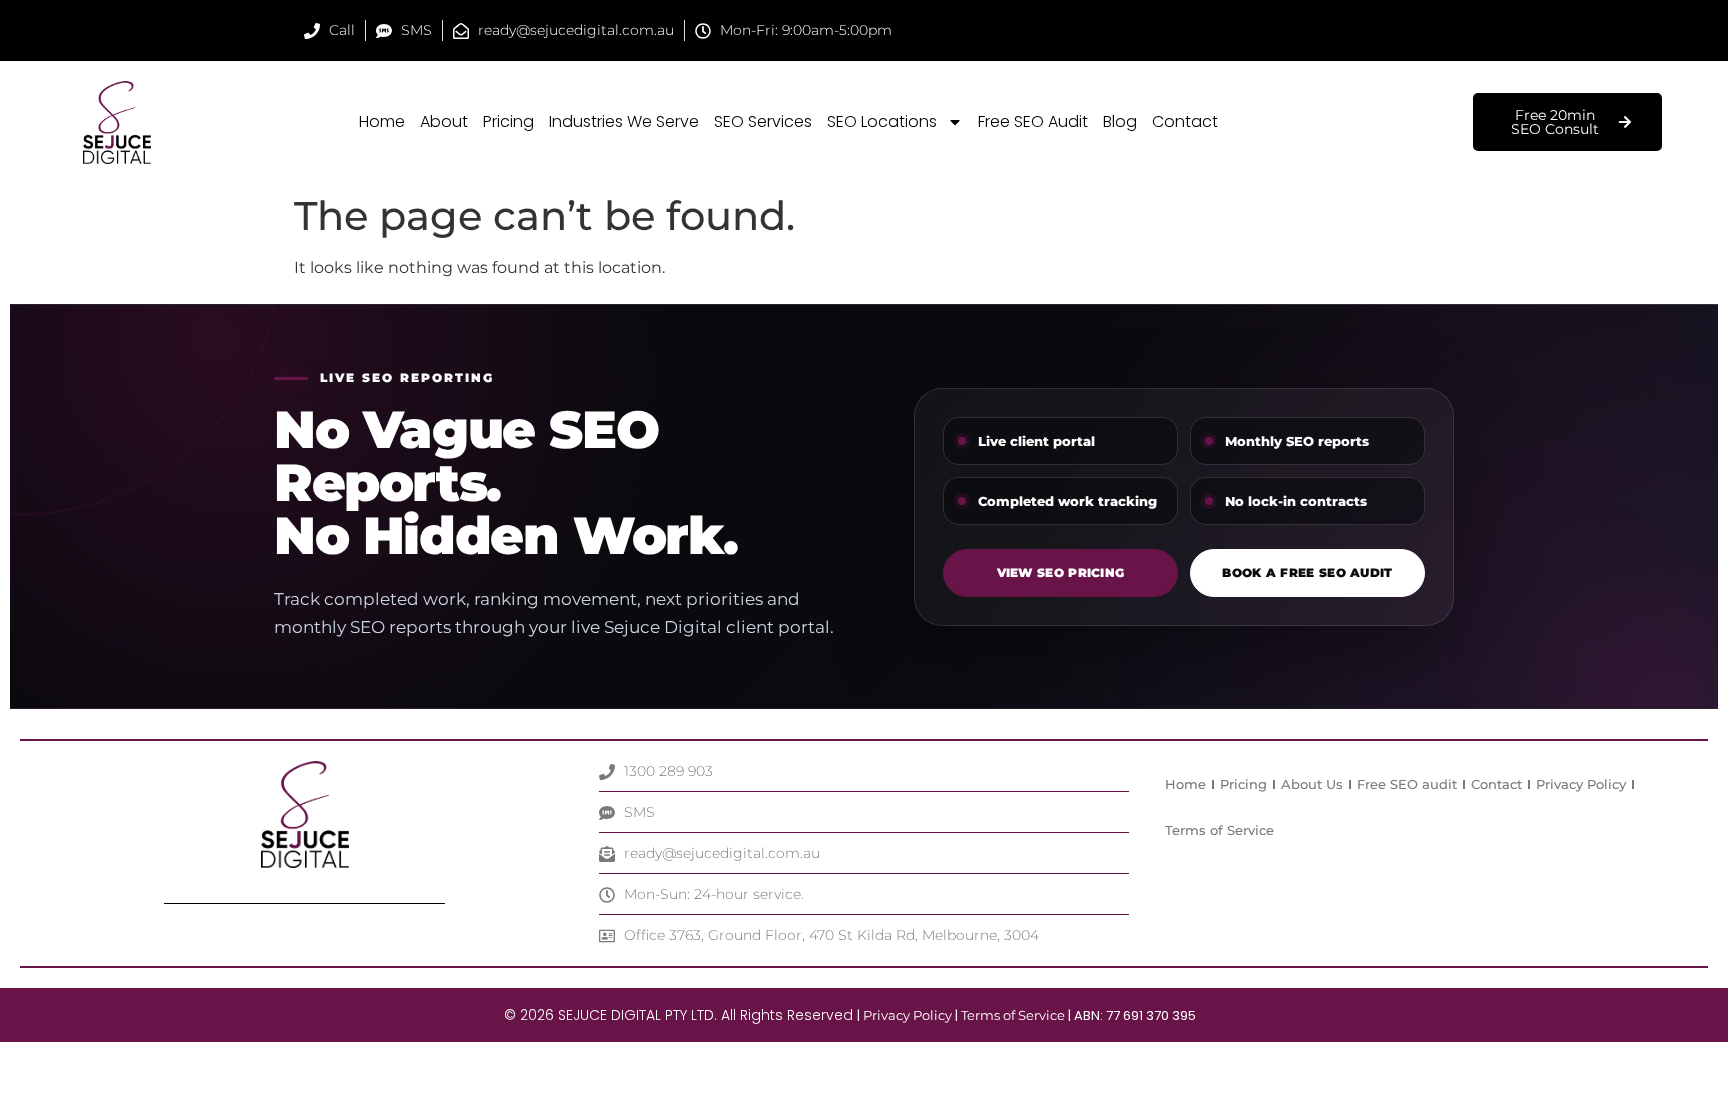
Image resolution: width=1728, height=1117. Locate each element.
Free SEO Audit (1033, 121)
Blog (1120, 121)
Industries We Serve (624, 121)
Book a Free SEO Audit (1307, 572)
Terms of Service (1219, 830)
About (444, 121)
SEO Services (763, 121)
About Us (1312, 784)
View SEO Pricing (1061, 572)
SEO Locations (882, 121)
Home (382, 121)
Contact (1185, 121)
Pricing (508, 121)
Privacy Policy (1581, 784)
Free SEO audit (1407, 784)
